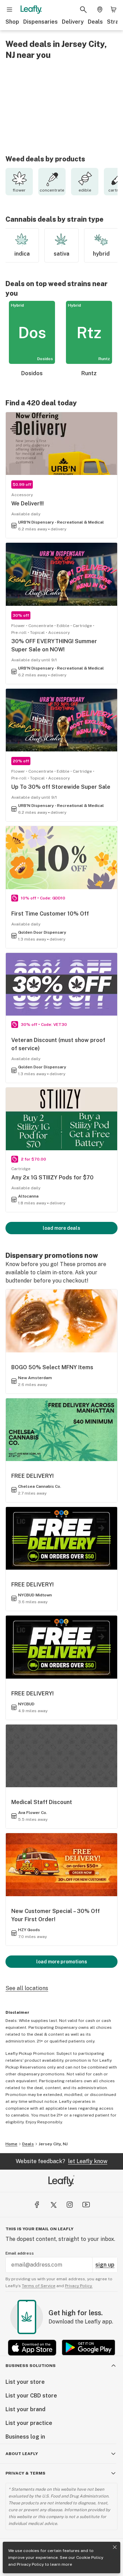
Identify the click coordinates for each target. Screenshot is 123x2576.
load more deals (61, 1228)
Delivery (73, 22)
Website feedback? (61, 2161)
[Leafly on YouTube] (86, 2205)
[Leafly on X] (53, 2205)
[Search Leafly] (83, 10)
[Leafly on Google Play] (88, 2348)
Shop (12, 22)
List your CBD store (31, 2396)
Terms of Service (39, 2286)
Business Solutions (31, 2366)
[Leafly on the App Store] (32, 2348)
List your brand (25, 2409)
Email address (20, 2253)
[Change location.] (100, 10)
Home (11, 2144)
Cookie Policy (90, 2557)
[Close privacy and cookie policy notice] (115, 2547)
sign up (105, 2265)
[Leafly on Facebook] (37, 2205)
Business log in (25, 2437)
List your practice (29, 2423)
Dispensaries (40, 22)
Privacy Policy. (79, 2286)
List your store (25, 2382)
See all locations (27, 1988)
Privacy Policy (30, 2564)
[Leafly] (31, 10)
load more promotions (62, 1962)
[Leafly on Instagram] (70, 2205)
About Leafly (22, 2454)
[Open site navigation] (10, 10)
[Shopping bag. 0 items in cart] (113, 10)
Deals (95, 22)
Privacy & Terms (25, 2473)
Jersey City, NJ (53, 2144)
